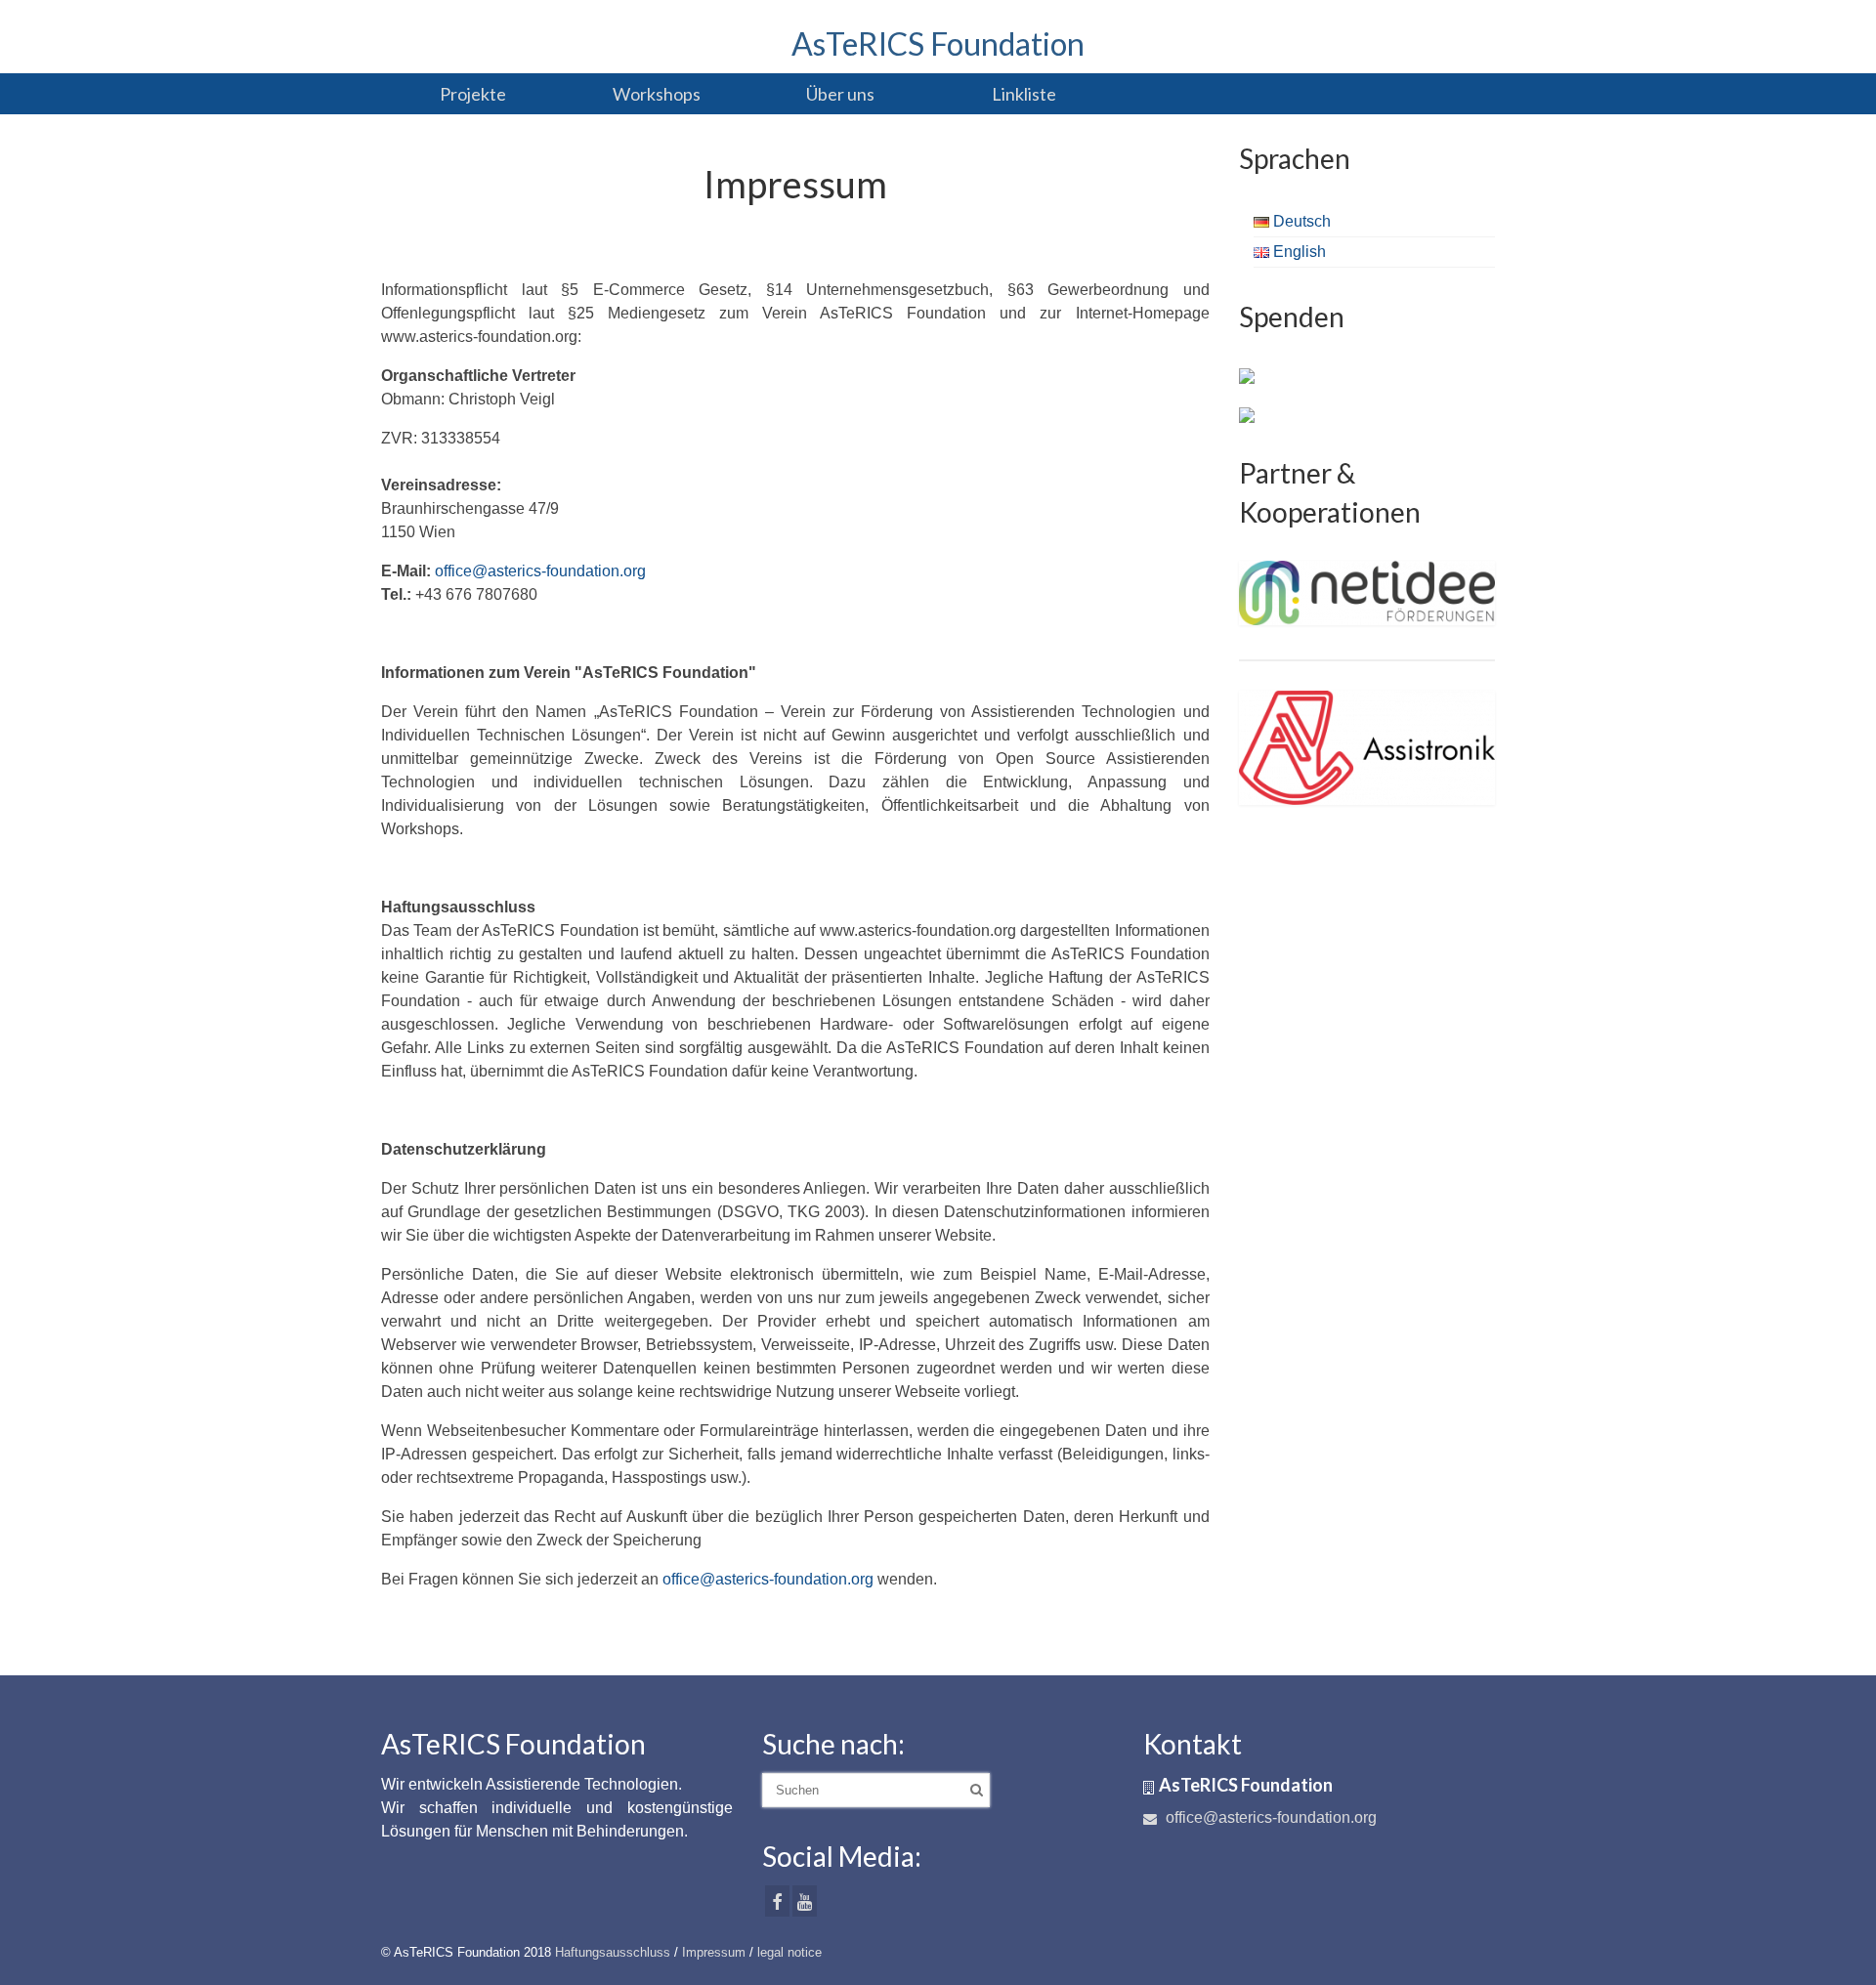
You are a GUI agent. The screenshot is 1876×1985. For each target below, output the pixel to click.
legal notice (789, 1952)
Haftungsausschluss (613, 1952)
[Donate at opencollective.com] (1247, 414)
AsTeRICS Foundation (938, 43)
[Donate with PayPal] (1247, 375)
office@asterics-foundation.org (540, 571)
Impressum (714, 1952)
